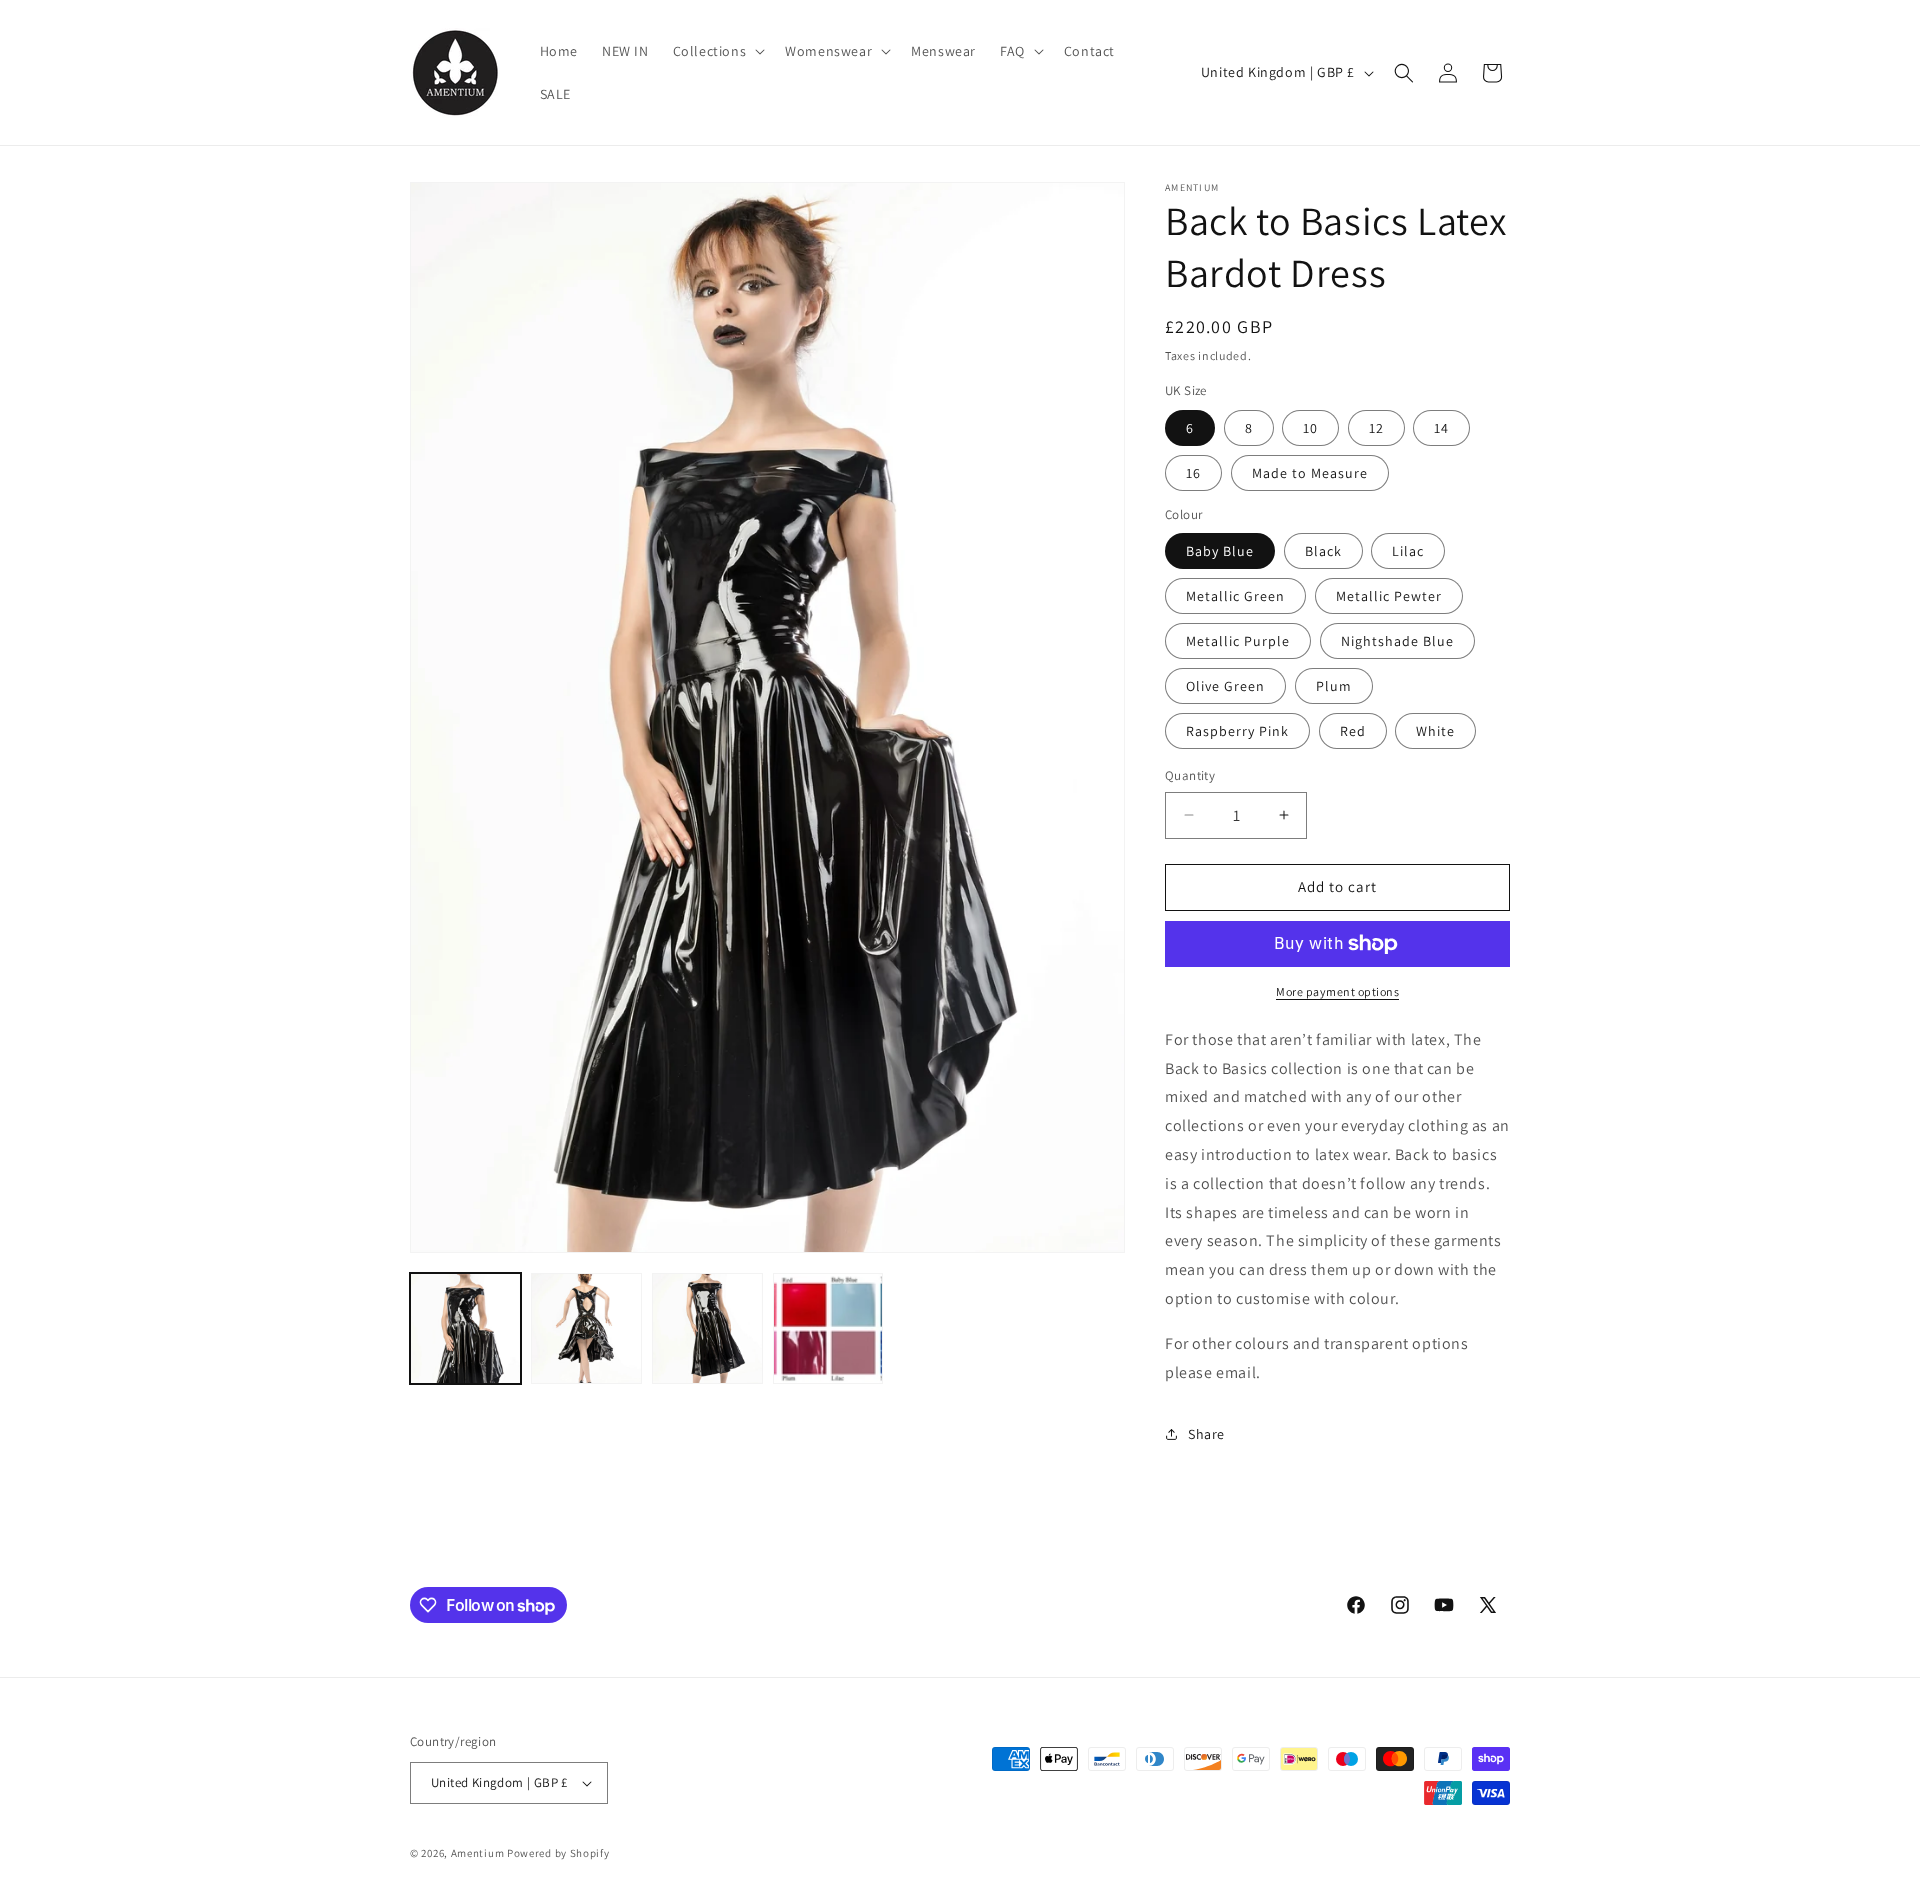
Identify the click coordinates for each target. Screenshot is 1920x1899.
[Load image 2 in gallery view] (586, 1328)
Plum (1334, 686)
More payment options (1337, 991)
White (1435, 731)
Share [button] (1206, 1434)
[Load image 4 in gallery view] (828, 1328)
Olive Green (1225, 686)
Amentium (478, 1853)
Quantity (1190, 775)
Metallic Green (1235, 596)
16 (1193, 473)
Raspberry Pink (1237, 731)
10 (1310, 428)
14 (1441, 428)
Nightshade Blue (1397, 641)
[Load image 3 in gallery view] (707, 1328)
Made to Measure (1310, 473)
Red (1353, 731)
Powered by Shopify (558, 1853)
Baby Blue (1220, 551)
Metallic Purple (1238, 641)
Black (1323, 551)
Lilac (1408, 551)
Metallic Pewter (1389, 596)
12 (1376, 428)
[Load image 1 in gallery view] (465, 1328)
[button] (717, 51)
